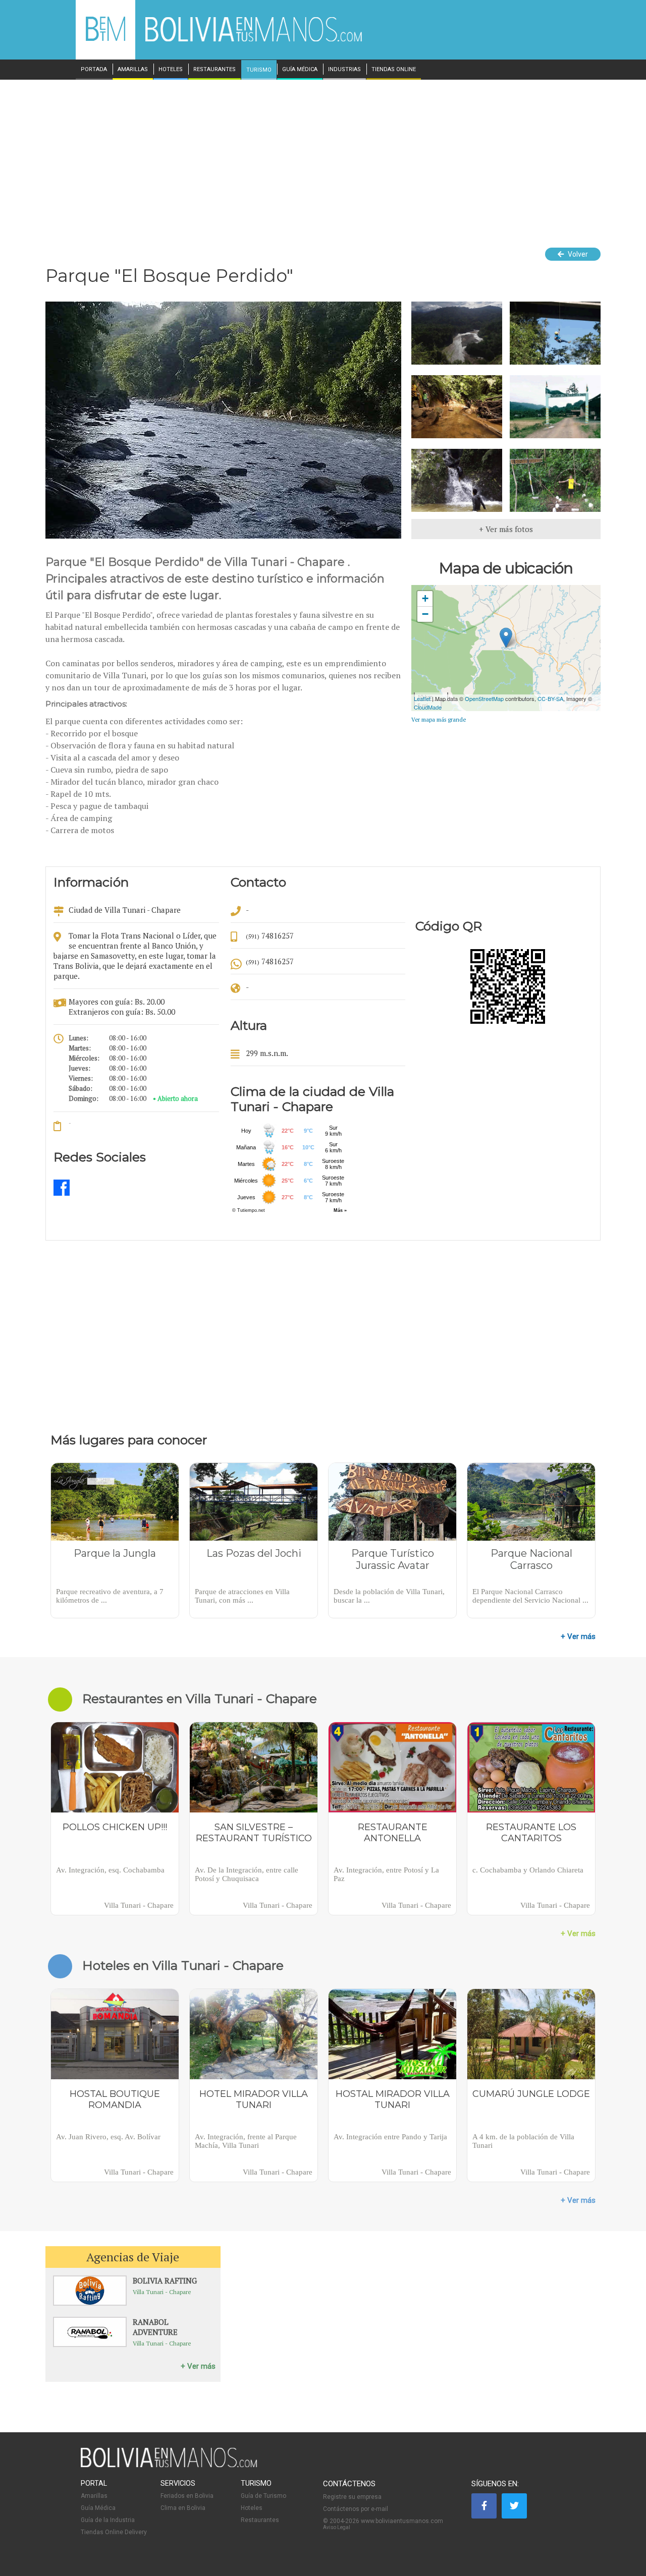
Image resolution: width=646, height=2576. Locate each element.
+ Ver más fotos (506, 529)
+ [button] (425, 598)
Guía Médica (98, 2508)
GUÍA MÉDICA (300, 70)
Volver (577, 254)
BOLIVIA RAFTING (165, 2280)
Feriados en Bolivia (187, 2496)
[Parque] (62, 1194)
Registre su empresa (352, 2497)
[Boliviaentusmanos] (105, 39)
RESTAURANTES (214, 70)
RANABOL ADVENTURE (155, 2327)
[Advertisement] (323, 155)
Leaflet (422, 698)
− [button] (425, 614)
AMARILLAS (133, 70)
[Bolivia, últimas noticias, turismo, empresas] (169, 2466)
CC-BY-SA (550, 698)
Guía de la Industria (108, 2520)
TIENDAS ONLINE (394, 70)
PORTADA (94, 70)
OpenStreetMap (484, 698)
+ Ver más (578, 1636)
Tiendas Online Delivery (114, 2532)
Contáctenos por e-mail (356, 2509)
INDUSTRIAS (344, 70)
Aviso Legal (337, 2527)
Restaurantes (260, 2520)
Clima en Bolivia (183, 2508)
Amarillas (94, 2496)
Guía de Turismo (263, 2496)
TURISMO (259, 70)
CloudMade (428, 707)
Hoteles (252, 2508)
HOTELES (171, 70)
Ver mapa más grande (439, 720)
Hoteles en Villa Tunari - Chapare (183, 1965)
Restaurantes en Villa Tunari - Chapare (200, 1699)
